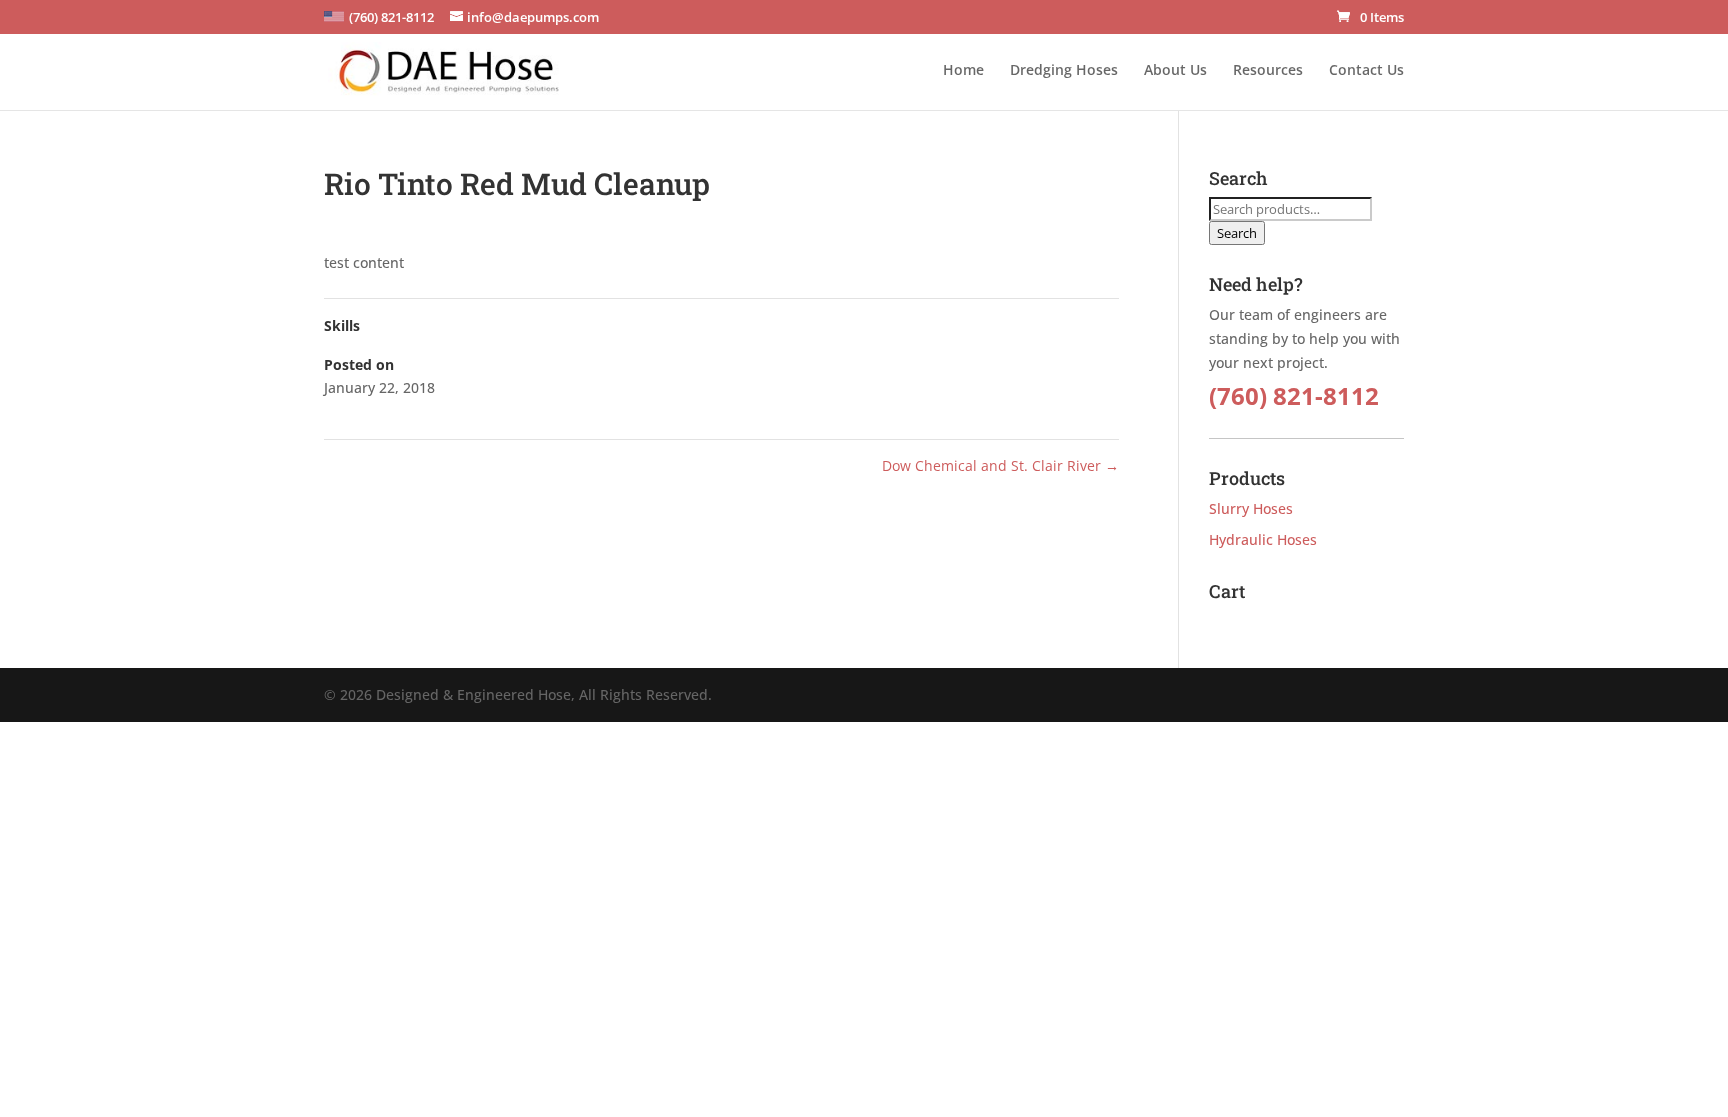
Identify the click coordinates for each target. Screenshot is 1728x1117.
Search (1237, 233)
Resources (1268, 71)
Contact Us (1366, 71)
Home (963, 71)
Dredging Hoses (1064, 71)
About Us (1175, 71)
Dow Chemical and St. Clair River (1000, 465)
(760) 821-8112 (1294, 395)
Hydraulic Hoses (1263, 539)
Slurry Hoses (1251, 508)
